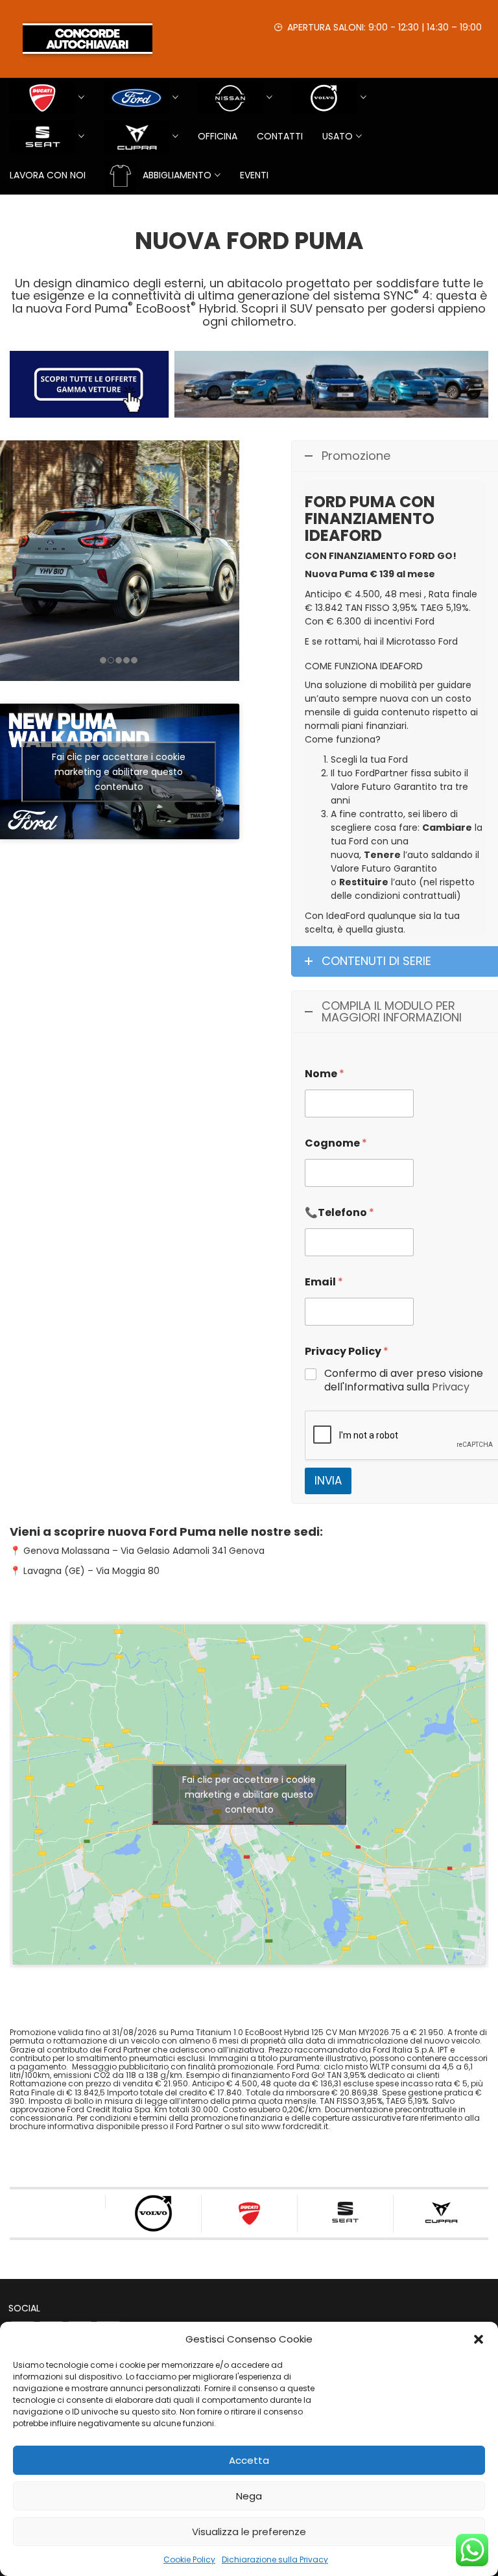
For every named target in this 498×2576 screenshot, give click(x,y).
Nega (249, 2496)
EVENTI (254, 175)
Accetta (249, 2460)
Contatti (280, 136)
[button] (479, 2339)
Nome (325, 1074)
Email (324, 1282)
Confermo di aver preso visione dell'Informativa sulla (404, 1381)
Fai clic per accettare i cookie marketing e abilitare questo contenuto (119, 771)
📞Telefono (339, 1212)
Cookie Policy (189, 2559)
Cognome (336, 1143)
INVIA (328, 1481)
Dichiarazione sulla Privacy (275, 2559)
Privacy (451, 1387)
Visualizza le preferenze (249, 2532)
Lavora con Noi (48, 175)
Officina (218, 136)
